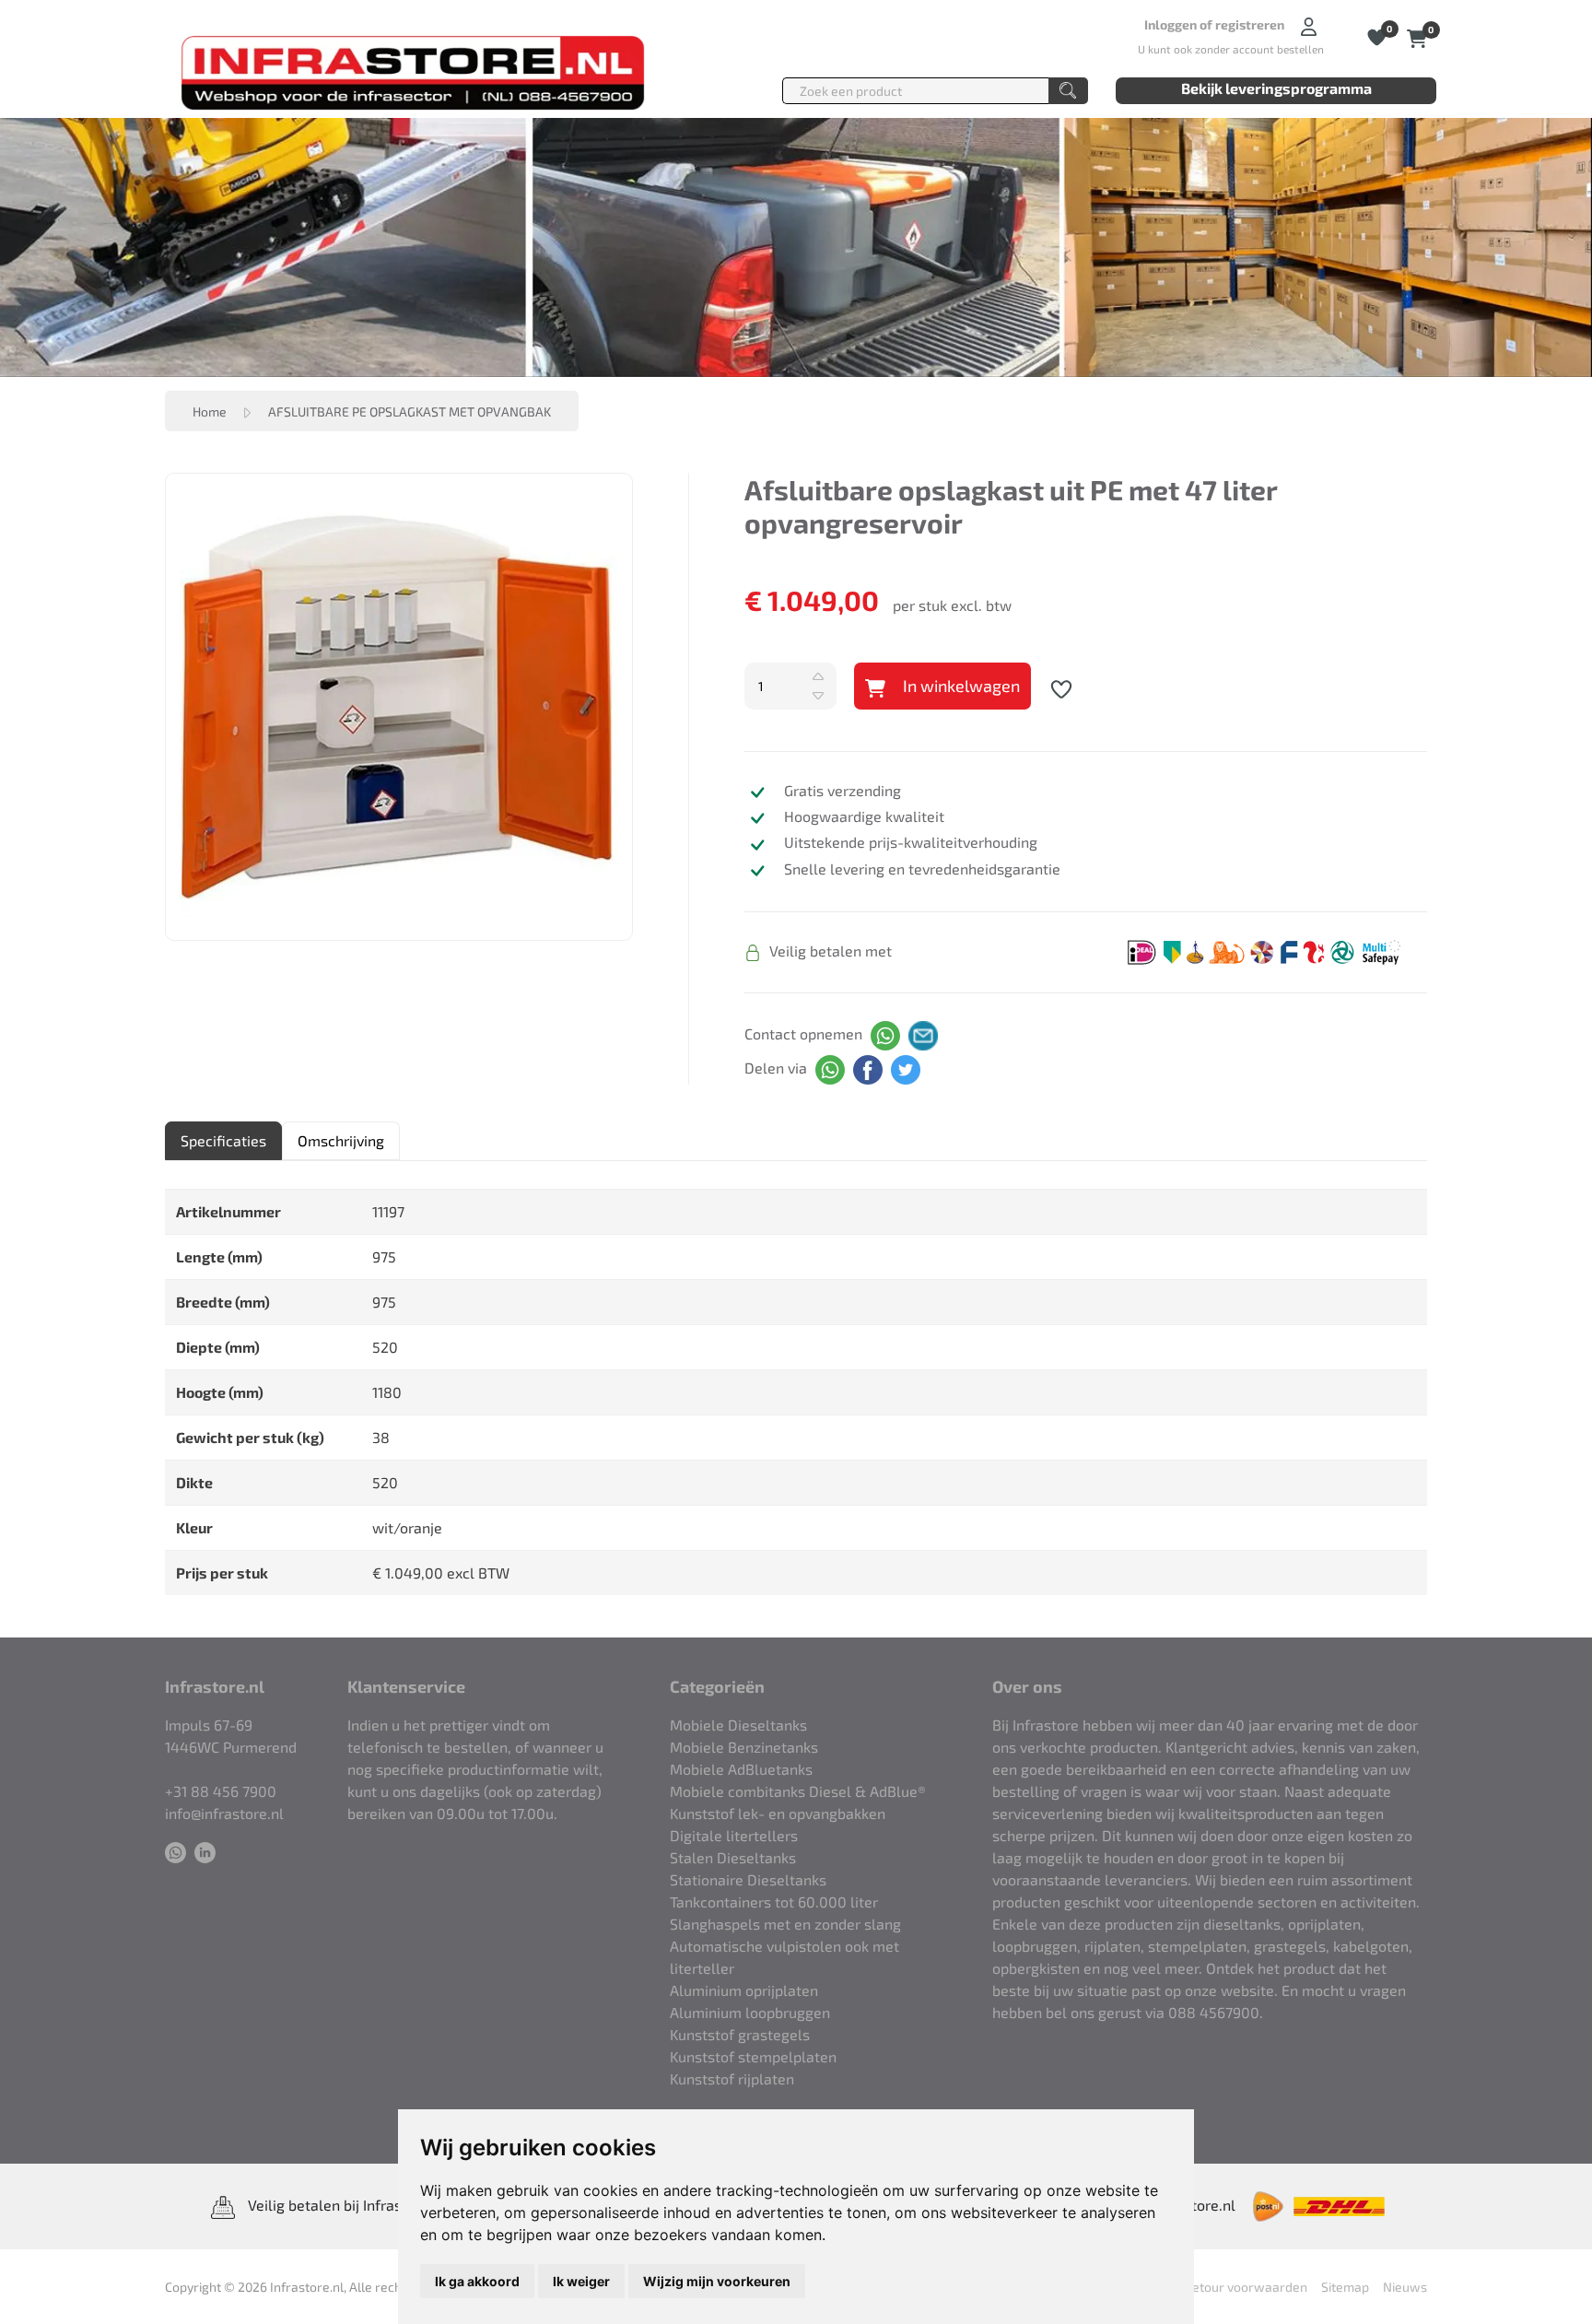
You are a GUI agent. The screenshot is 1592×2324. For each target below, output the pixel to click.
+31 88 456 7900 (221, 1791)
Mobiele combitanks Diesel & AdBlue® (798, 1791)
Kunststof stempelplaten (753, 2056)
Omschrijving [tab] (341, 1140)
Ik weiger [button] (581, 2281)
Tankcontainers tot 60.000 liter (774, 1901)
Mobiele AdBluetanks (741, 1769)
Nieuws (1405, 2287)
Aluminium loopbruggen (750, 2012)
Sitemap (1345, 2287)
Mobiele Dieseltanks (738, 1725)
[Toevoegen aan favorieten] (1061, 687)
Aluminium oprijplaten (744, 1990)
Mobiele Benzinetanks (744, 1747)
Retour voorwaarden (1246, 2287)
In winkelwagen (960, 686)
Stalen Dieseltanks (733, 1857)
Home (210, 411)
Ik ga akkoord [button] (477, 2281)
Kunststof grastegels (740, 2034)
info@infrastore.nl (224, 1813)
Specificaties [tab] (223, 1140)
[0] (1417, 36)
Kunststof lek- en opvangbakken (778, 1813)
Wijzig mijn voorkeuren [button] (717, 2281)
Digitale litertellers (734, 1835)
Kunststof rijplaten (732, 2078)
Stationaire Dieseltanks (748, 1879)
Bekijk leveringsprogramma (1276, 88)
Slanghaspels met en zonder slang (785, 1924)
